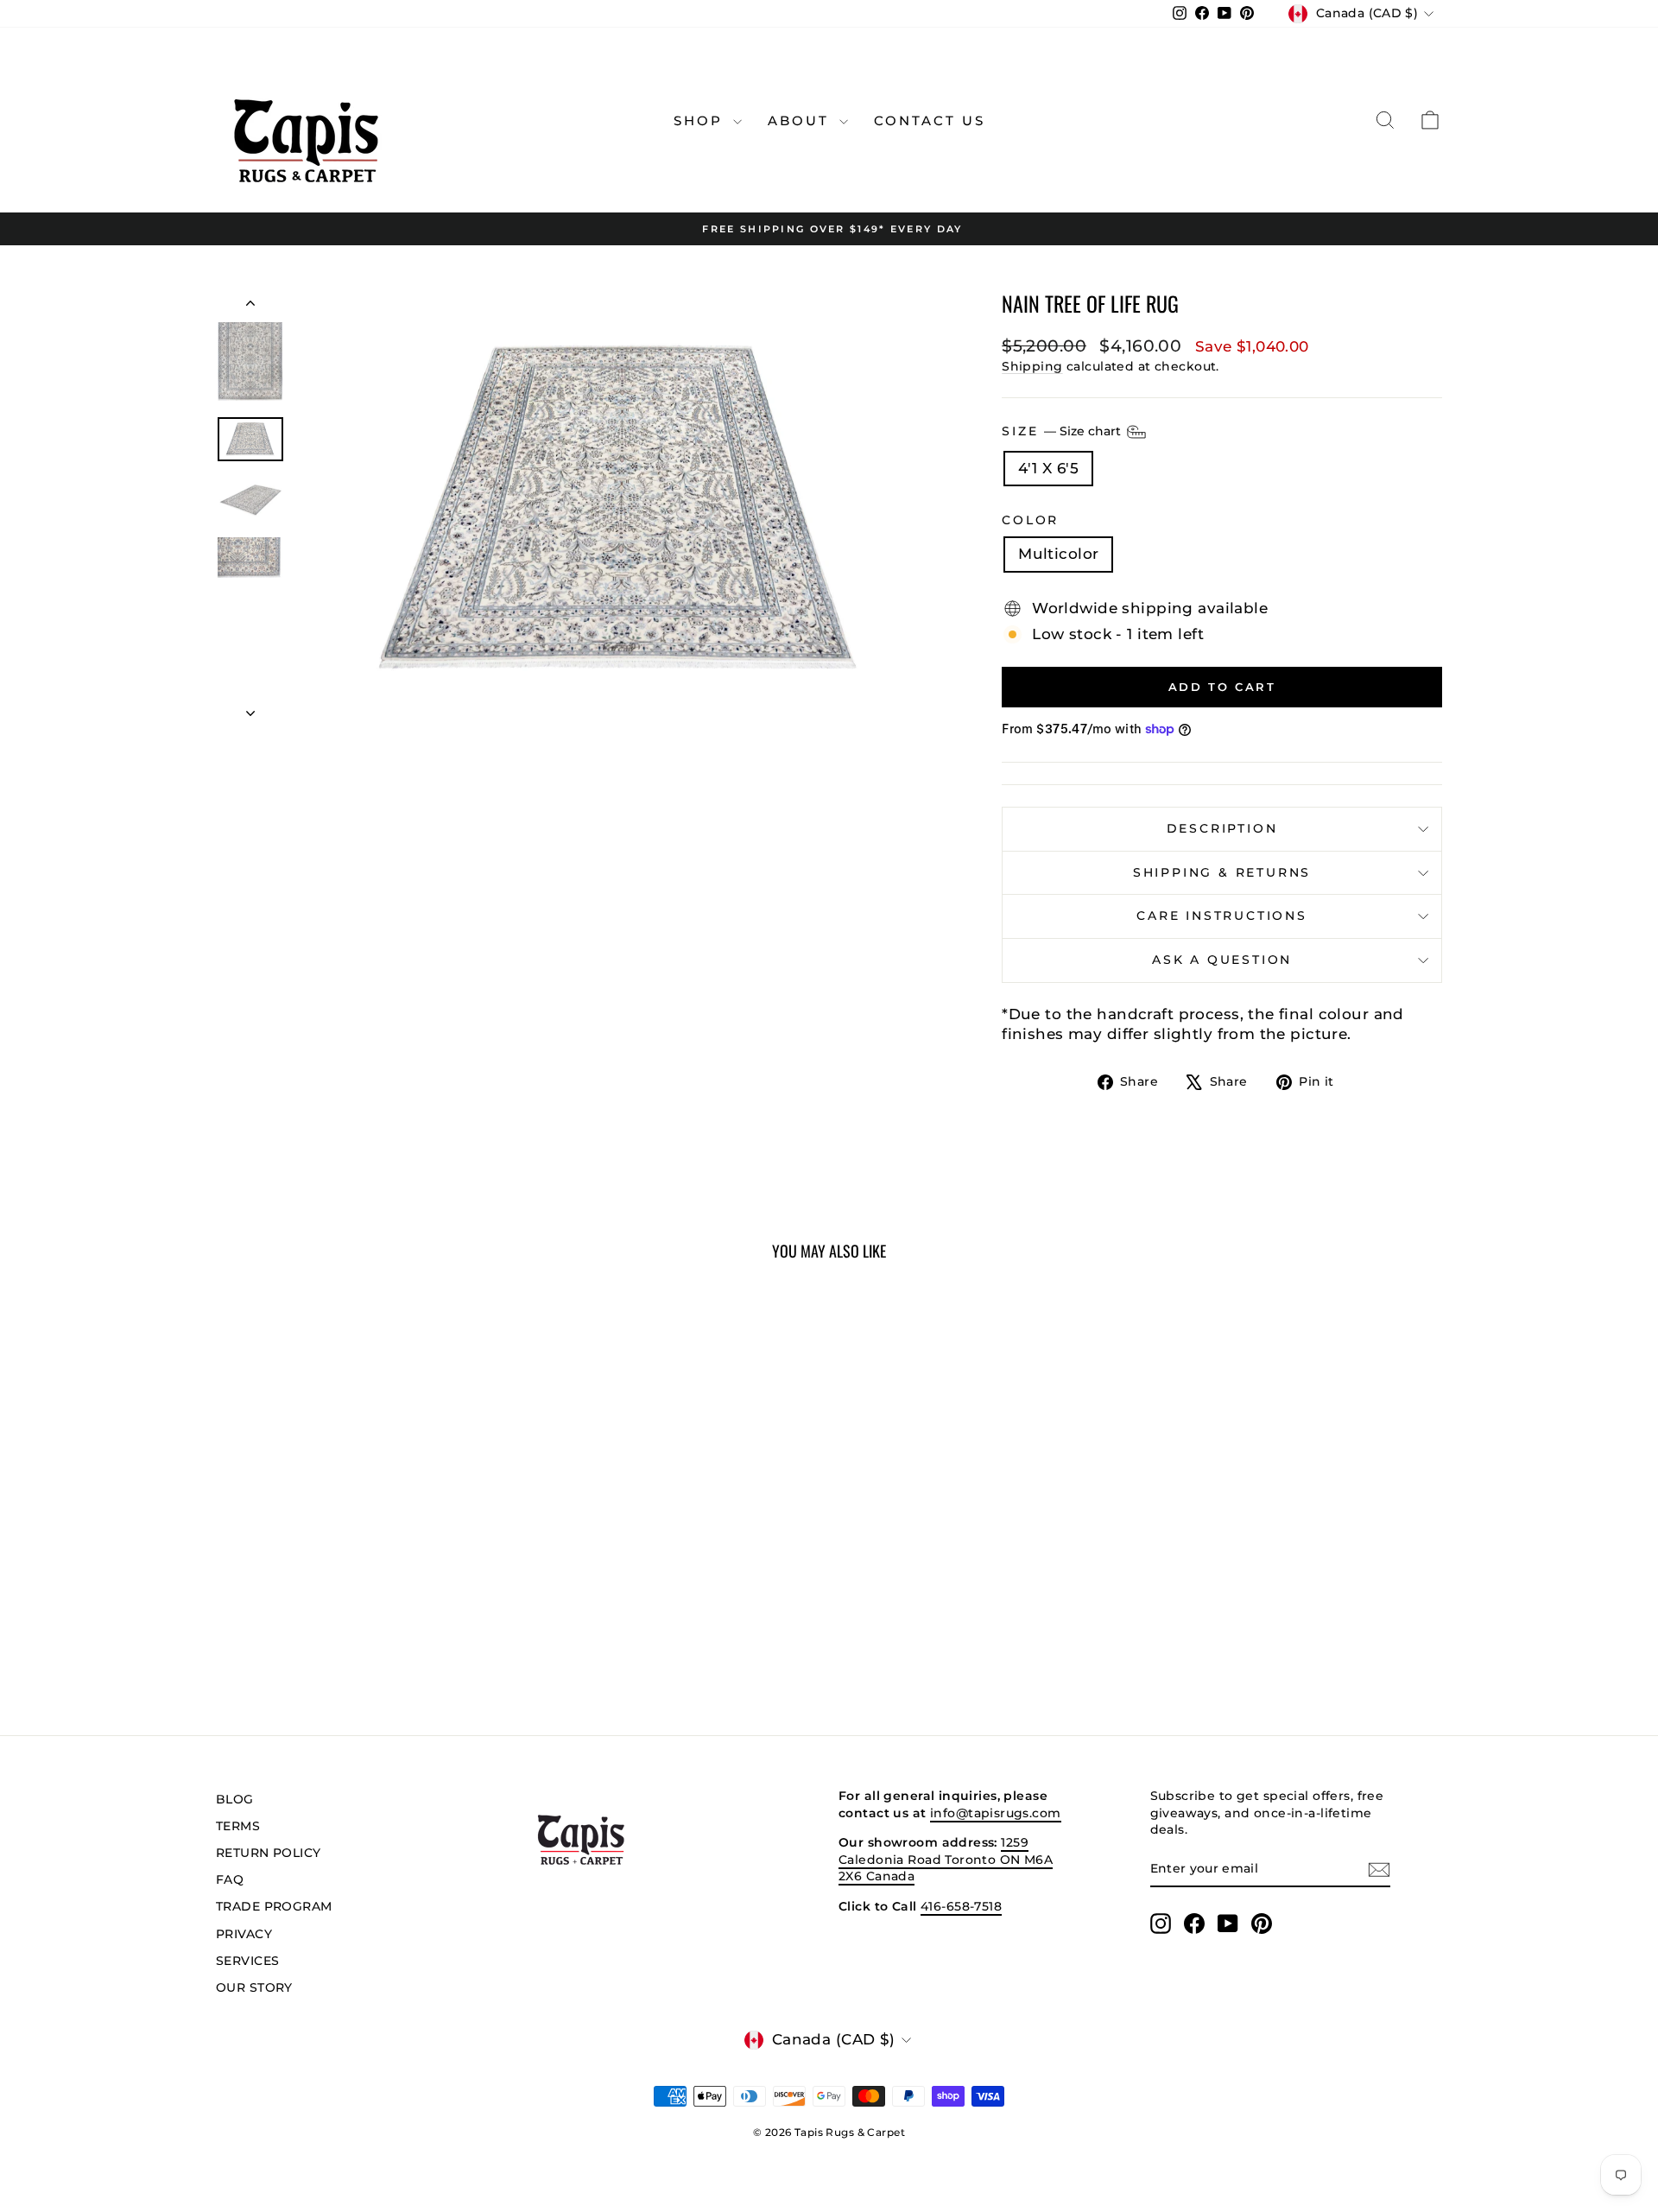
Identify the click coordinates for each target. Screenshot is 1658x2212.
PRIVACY (244, 1934)
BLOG (235, 1799)
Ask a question (1222, 960)
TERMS (238, 1826)
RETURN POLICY (269, 1853)
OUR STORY (254, 1987)
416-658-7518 (961, 1906)
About (801, 120)
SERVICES (247, 1961)
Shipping (1032, 366)
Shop (701, 120)
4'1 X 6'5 (1048, 468)
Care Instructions (1222, 916)
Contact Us (930, 120)
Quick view (363, 1574)
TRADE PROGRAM (274, 1906)
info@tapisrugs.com (996, 1813)
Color (1030, 520)
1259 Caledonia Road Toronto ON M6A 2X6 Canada (946, 1859)
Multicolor (1058, 554)
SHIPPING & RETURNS (1222, 872)
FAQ (230, 1879)
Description (1222, 828)
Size (1063, 430)
